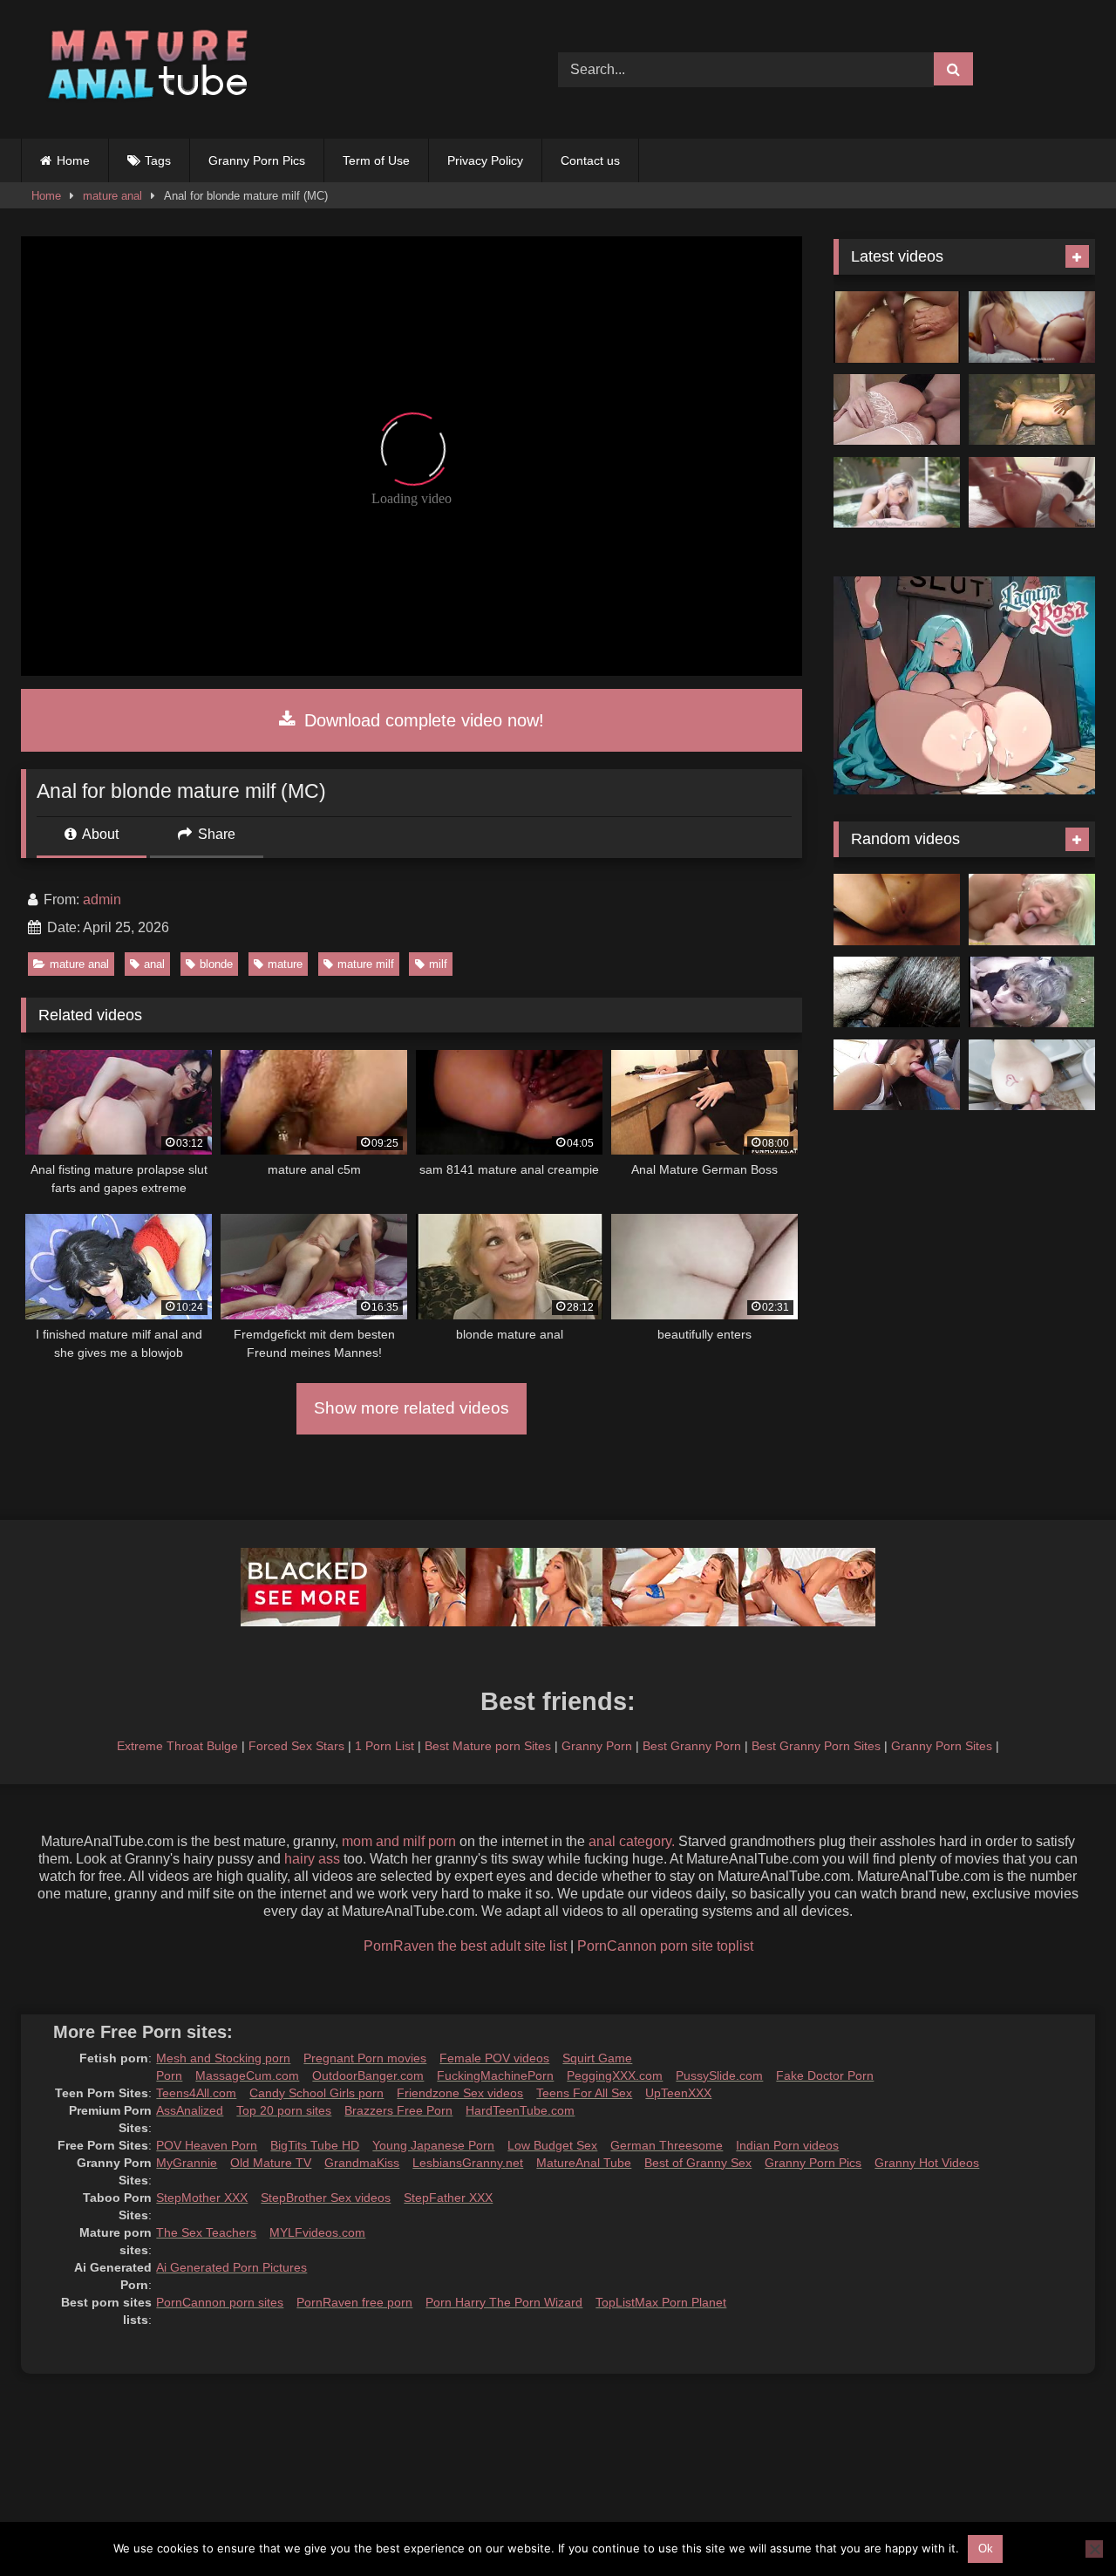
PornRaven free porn (354, 2302)
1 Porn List (384, 1746)
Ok (986, 2549)
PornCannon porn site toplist (665, 1946)
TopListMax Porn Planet (661, 2302)
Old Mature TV (271, 2163)
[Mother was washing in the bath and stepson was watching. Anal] (1032, 1075)
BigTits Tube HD (315, 2145)
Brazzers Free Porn (398, 2110)
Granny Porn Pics (257, 160)
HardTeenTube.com (520, 2110)
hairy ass (312, 1859)
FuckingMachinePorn (495, 2075)
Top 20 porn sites (284, 2110)
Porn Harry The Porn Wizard (504, 2302)
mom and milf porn (399, 1841)
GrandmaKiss (362, 2163)
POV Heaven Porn (207, 2145)
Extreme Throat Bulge (177, 1746)
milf (438, 964)
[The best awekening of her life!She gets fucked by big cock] (1032, 493)
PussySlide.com (719, 2075)
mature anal (112, 196)
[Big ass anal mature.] (897, 327)
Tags (158, 160)
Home (73, 160)
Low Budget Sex (552, 2145)
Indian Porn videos (787, 2145)
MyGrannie (187, 2163)
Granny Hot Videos (927, 2163)
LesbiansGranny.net (468, 2163)
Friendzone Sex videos (460, 2093)
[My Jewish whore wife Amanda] (1032, 410)
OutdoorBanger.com (368, 2075)
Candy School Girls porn (316, 2093)
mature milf (366, 964)
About (99, 834)
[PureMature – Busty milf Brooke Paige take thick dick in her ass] (897, 493)
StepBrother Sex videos (326, 2198)
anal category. (632, 1841)
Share (215, 834)
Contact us (590, 160)
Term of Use (376, 160)
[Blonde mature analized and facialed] (897, 410)
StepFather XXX (448, 2198)
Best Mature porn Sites (488, 1746)
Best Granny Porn (692, 1746)
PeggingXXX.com (615, 2075)
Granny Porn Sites (942, 1746)
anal (154, 964)
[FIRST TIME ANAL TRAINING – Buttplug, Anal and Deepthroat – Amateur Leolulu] (1032, 327)
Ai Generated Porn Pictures (231, 2267)
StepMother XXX (202, 2198)
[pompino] (897, 992)
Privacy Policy (485, 160)
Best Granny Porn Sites (816, 1746)
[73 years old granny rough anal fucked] (1032, 910)
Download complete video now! (422, 720)
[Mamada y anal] (897, 1075)
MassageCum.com (247, 2075)
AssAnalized (190, 2110)
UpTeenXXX (678, 2093)
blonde (216, 964)
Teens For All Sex (584, 2093)
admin (102, 900)
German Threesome (667, 2145)
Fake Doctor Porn (825, 2075)
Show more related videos (412, 1408)
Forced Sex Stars (296, 1746)
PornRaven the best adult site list (465, 1946)
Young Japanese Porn (433, 2145)
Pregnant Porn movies (365, 2058)
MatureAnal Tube (584, 2163)
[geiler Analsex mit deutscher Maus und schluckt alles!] (897, 910)
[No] (1094, 2549)
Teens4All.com (196, 2093)
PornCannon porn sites (220, 2302)
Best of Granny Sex (698, 2163)
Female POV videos (494, 2058)
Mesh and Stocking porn (223, 2058)
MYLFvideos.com (317, 2232)
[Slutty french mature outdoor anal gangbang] (1032, 992)
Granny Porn (597, 1746)
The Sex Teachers (206, 2232)
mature (285, 964)
